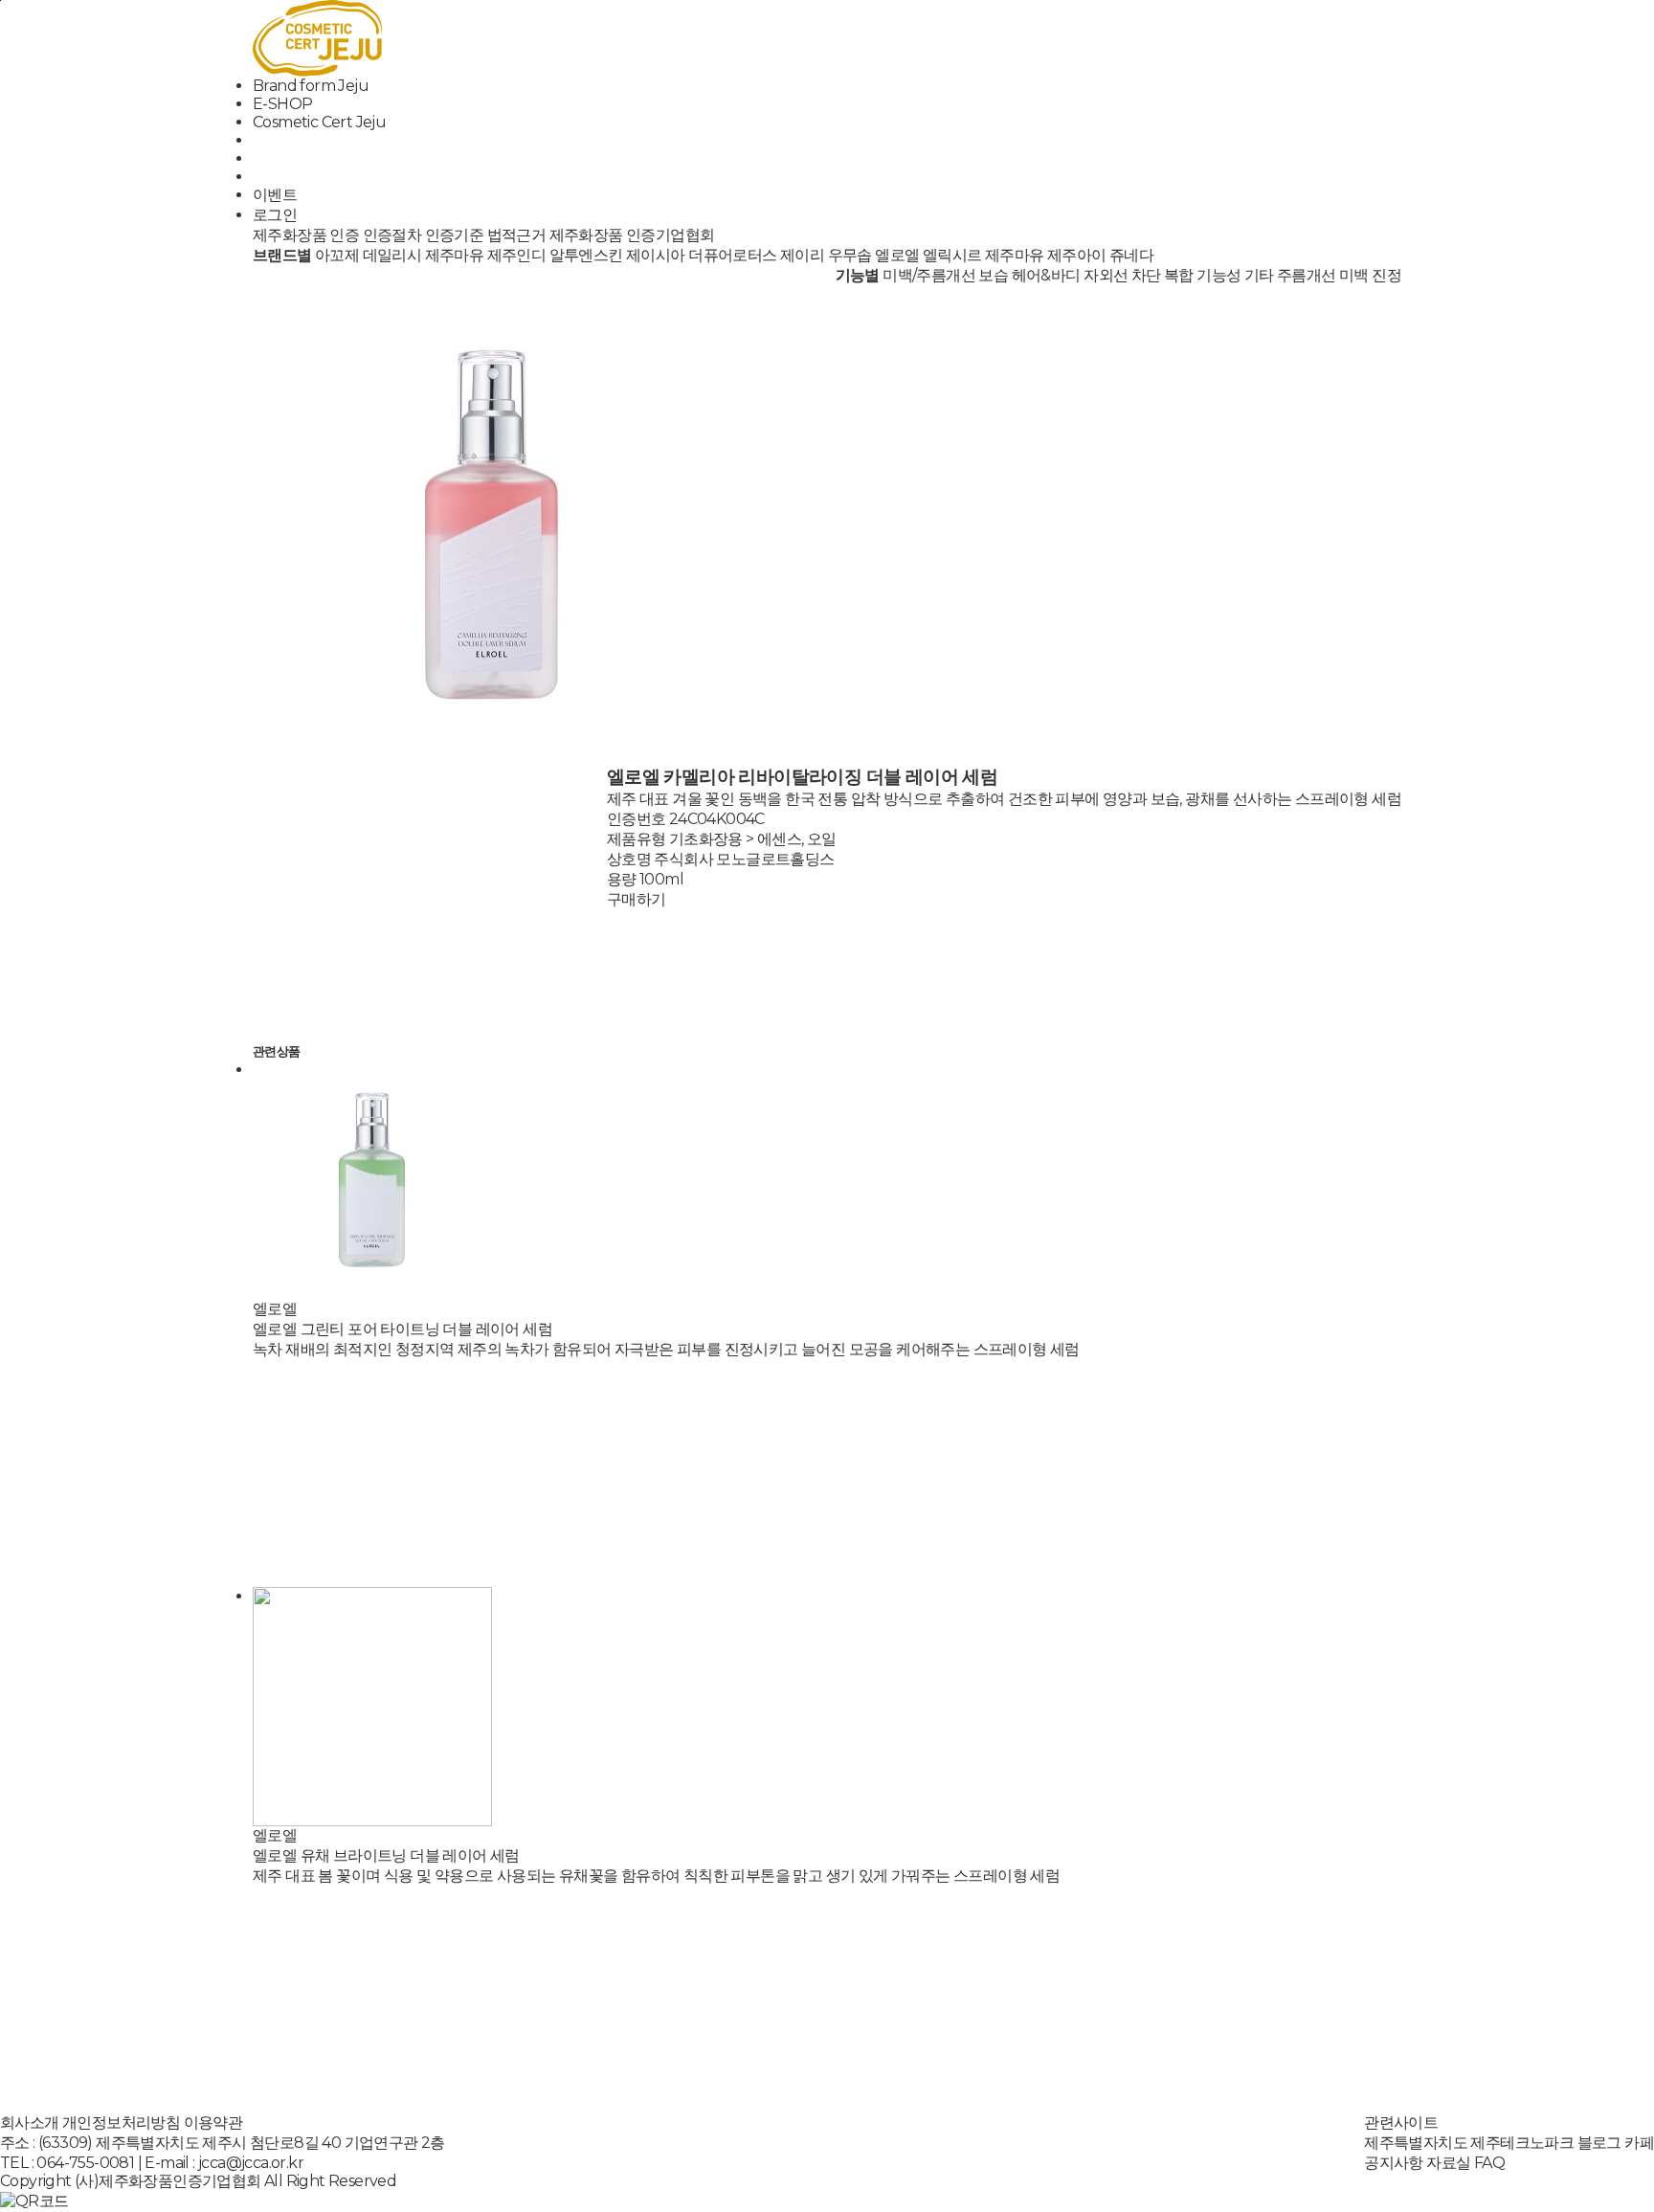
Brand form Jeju (311, 86)
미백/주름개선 (929, 275)
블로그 (1599, 2143)
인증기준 (455, 235)
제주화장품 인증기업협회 (632, 235)
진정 (1386, 275)
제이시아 (656, 255)
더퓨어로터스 (732, 255)
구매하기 (637, 899)
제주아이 (1077, 255)
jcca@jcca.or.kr (251, 2163)
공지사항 (1394, 2163)
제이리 (802, 255)
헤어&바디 (1046, 275)
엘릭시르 (952, 255)
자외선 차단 (1122, 275)
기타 (1259, 275)
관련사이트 (1401, 2123)
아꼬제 (337, 255)
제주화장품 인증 (306, 235)
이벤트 (275, 195)
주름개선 (1307, 275)
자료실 (1448, 2163)
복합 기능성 (1202, 275)
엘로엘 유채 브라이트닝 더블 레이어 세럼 (386, 1855)
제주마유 (455, 255)
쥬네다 (1131, 255)
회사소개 (30, 2123)
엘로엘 (897, 255)
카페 (1639, 2143)
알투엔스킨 (586, 255)
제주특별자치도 (1416, 2143)
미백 (1354, 275)
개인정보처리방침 (121, 2123)
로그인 (275, 215)
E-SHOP (282, 104)
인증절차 (392, 235)
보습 (993, 275)
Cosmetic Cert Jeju (319, 122)
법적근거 (517, 235)
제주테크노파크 (1522, 2143)
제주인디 (517, 255)
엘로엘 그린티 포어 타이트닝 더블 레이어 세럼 (402, 1329)
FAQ (1489, 2163)
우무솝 (850, 255)
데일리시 (392, 255)
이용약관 (213, 2123)
